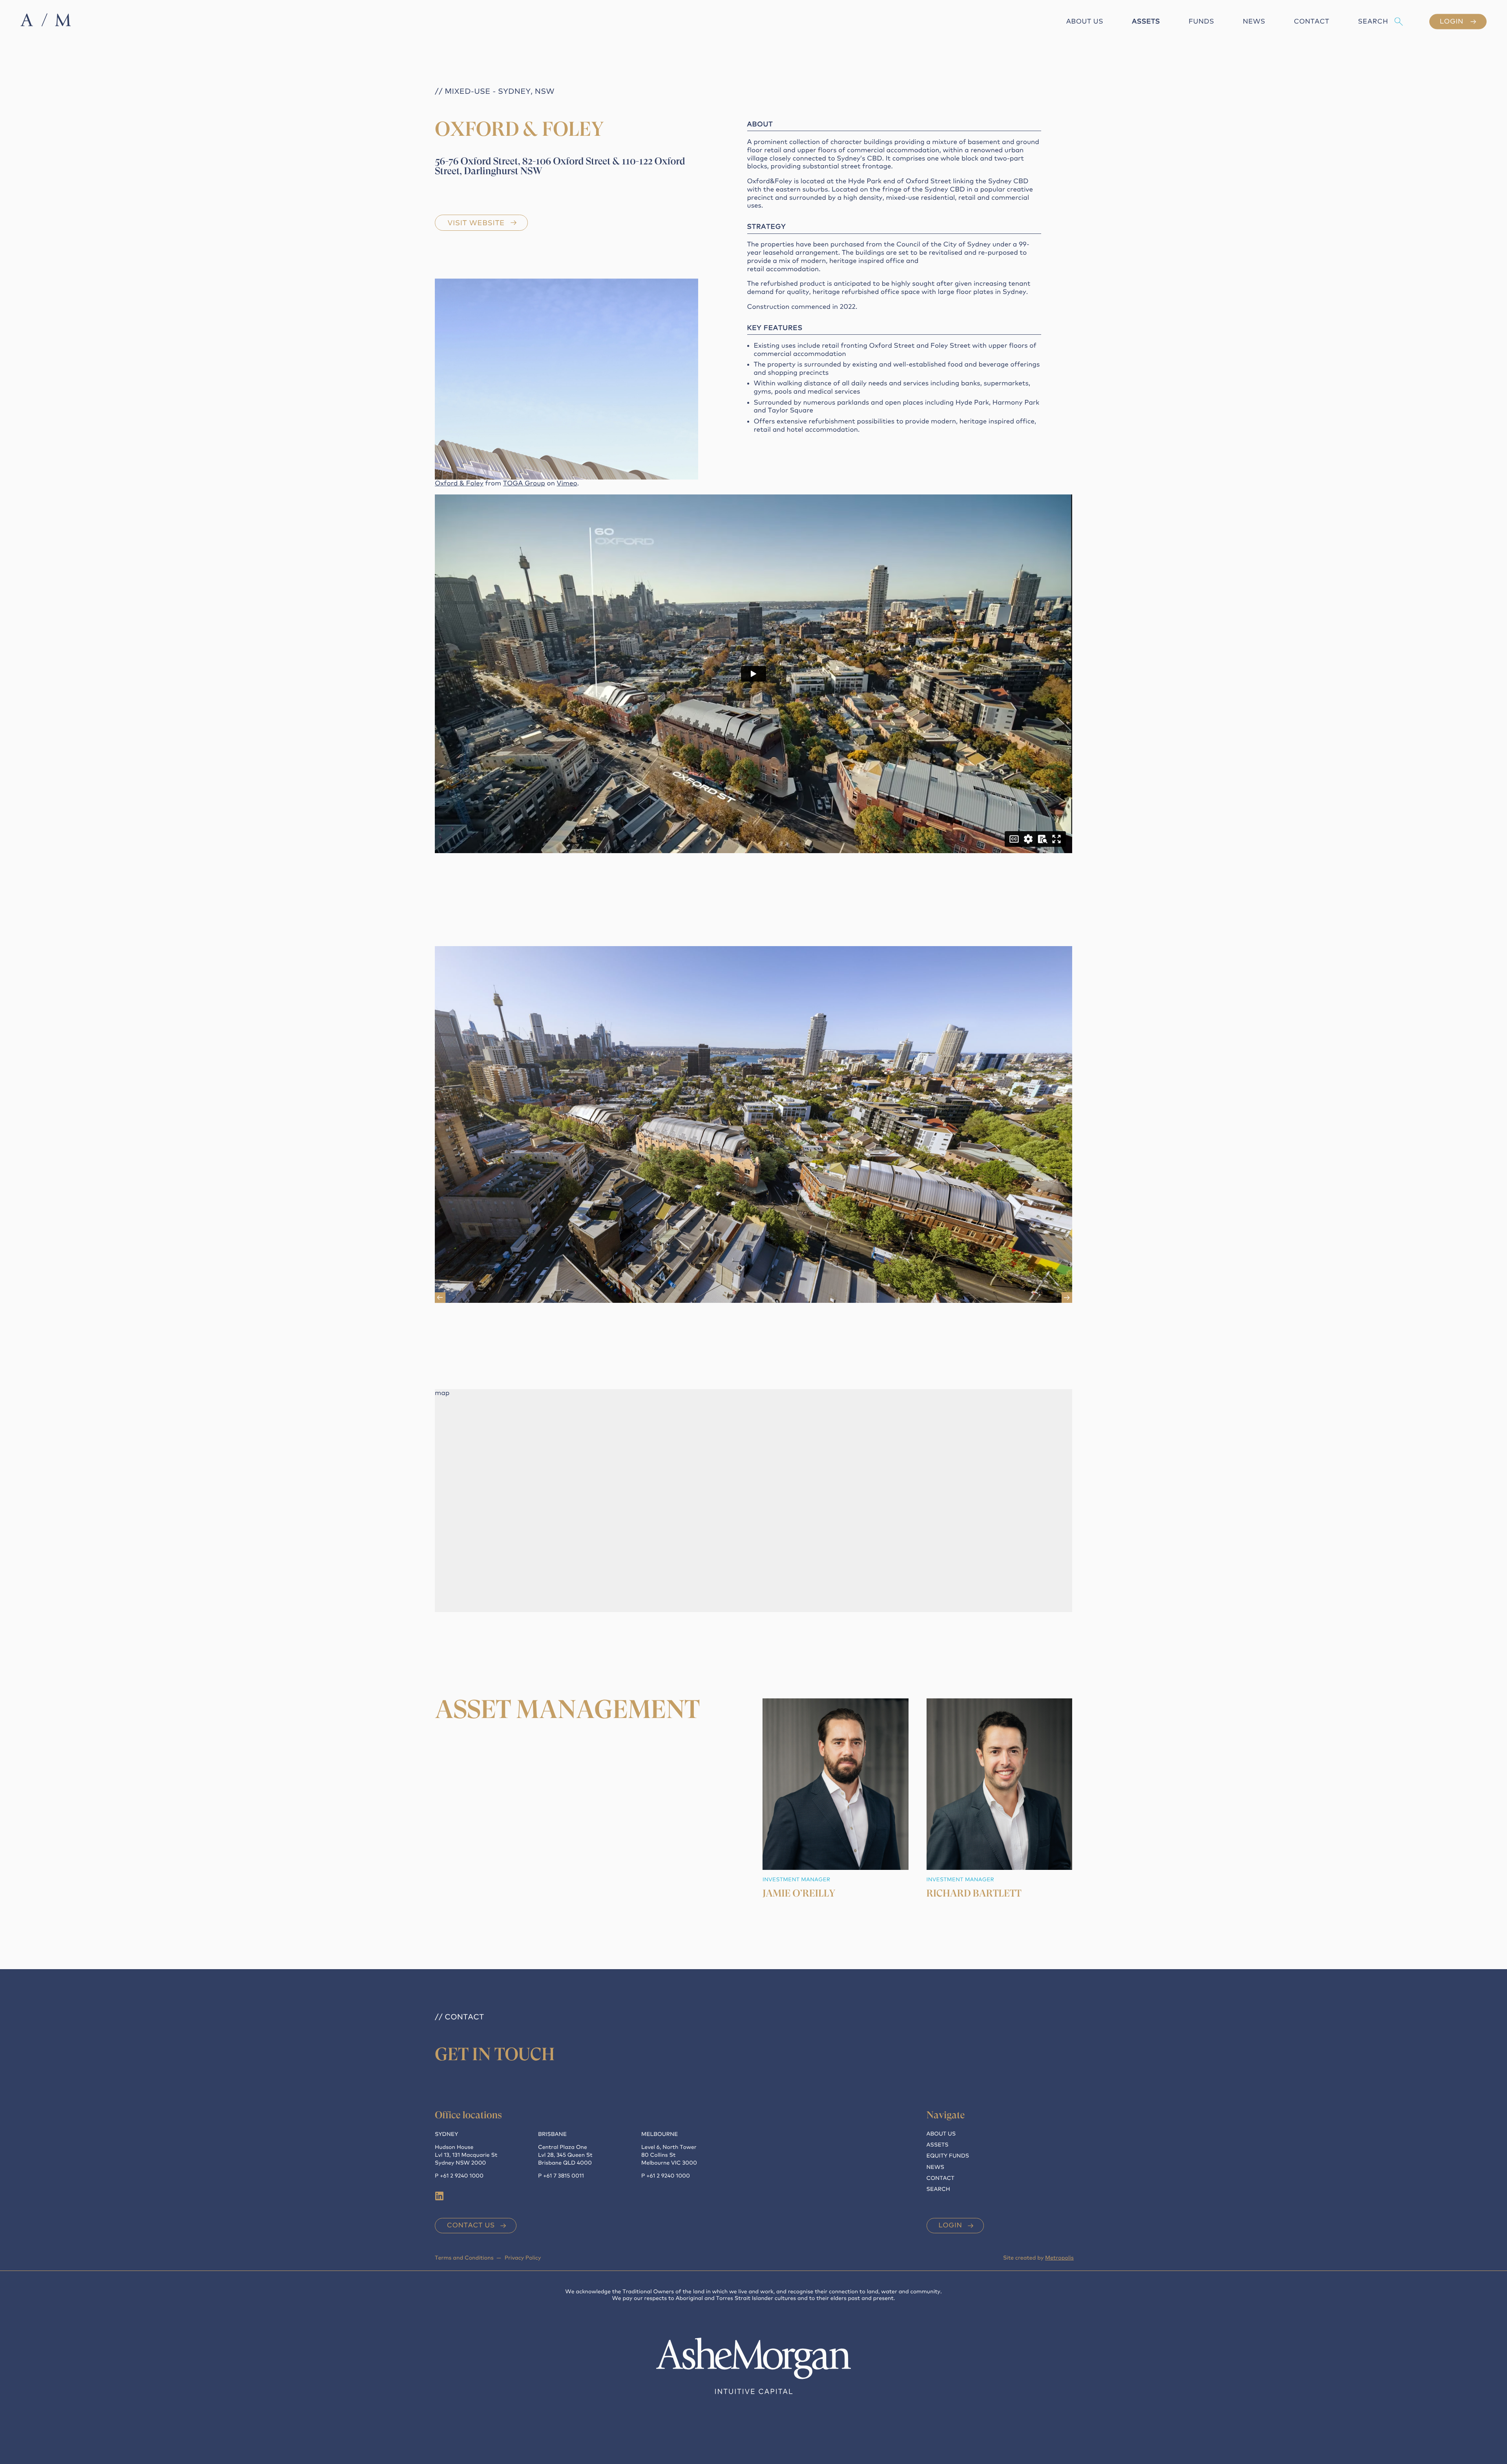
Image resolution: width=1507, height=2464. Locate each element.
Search (1373, 21)
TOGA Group (524, 483)
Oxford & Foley (459, 483)
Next (1067, 1298)
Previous (440, 1298)
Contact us (471, 2225)
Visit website (476, 223)
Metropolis (1059, 2258)
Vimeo (567, 483)
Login (950, 2225)
